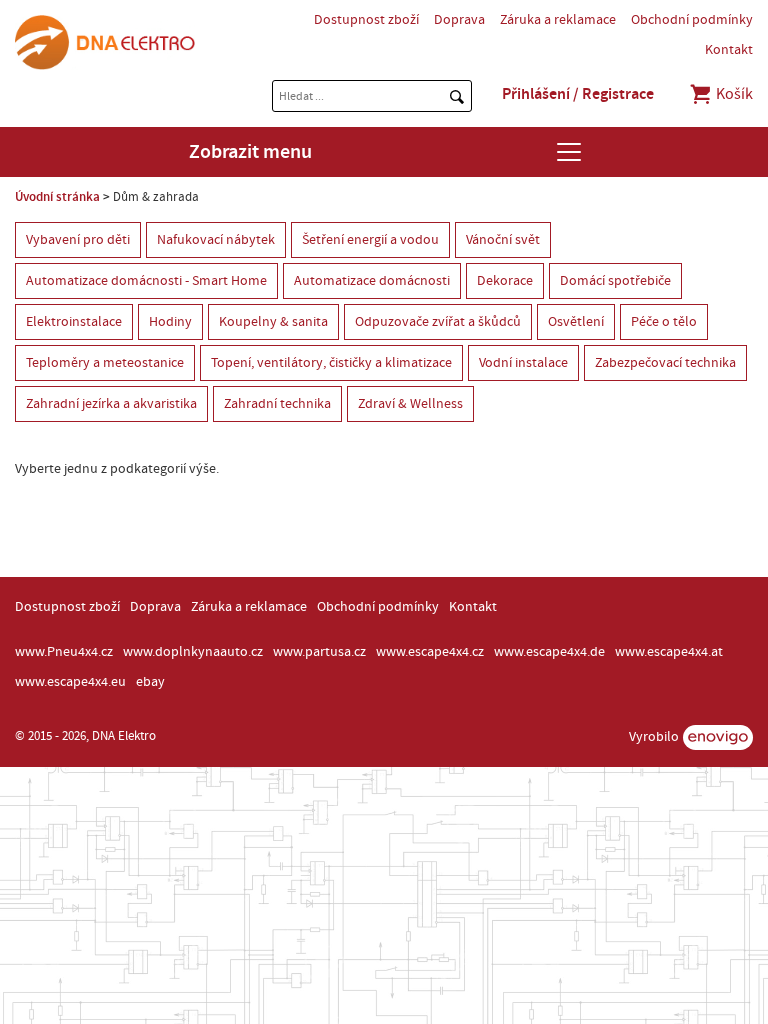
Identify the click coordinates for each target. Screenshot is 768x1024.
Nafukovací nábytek (216, 240)
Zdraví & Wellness (410, 404)
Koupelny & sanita (273, 322)
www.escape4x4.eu (70, 682)
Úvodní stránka (57, 197)
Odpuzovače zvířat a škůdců (438, 322)
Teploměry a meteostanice (105, 363)
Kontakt (729, 50)
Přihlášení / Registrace (578, 94)
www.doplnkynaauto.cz (193, 652)
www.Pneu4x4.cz (64, 652)
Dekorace (505, 281)
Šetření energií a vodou (370, 240)
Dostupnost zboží (366, 20)
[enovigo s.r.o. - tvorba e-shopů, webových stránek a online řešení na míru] (718, 737)
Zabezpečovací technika (665, 363)
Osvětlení (576, 322)
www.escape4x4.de (549, 652)
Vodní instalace (523, 363)
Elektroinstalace (74, 322)
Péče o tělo (664, 322)
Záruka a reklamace (558, 20)
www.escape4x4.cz (430, 652)
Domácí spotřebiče (615, 281)
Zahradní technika (277, 404)
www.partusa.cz (319, 652)
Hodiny (170, 322)
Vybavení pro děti (78, 240)
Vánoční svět (503, 240)
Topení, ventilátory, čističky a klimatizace (331, 363)
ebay (150, 682)
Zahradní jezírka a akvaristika (111, 404)
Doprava (459, 20)
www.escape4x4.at (669, 652)
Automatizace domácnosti (372, 281)
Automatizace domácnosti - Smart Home (146, 281)
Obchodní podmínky (692, 20)
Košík (733, 94)
